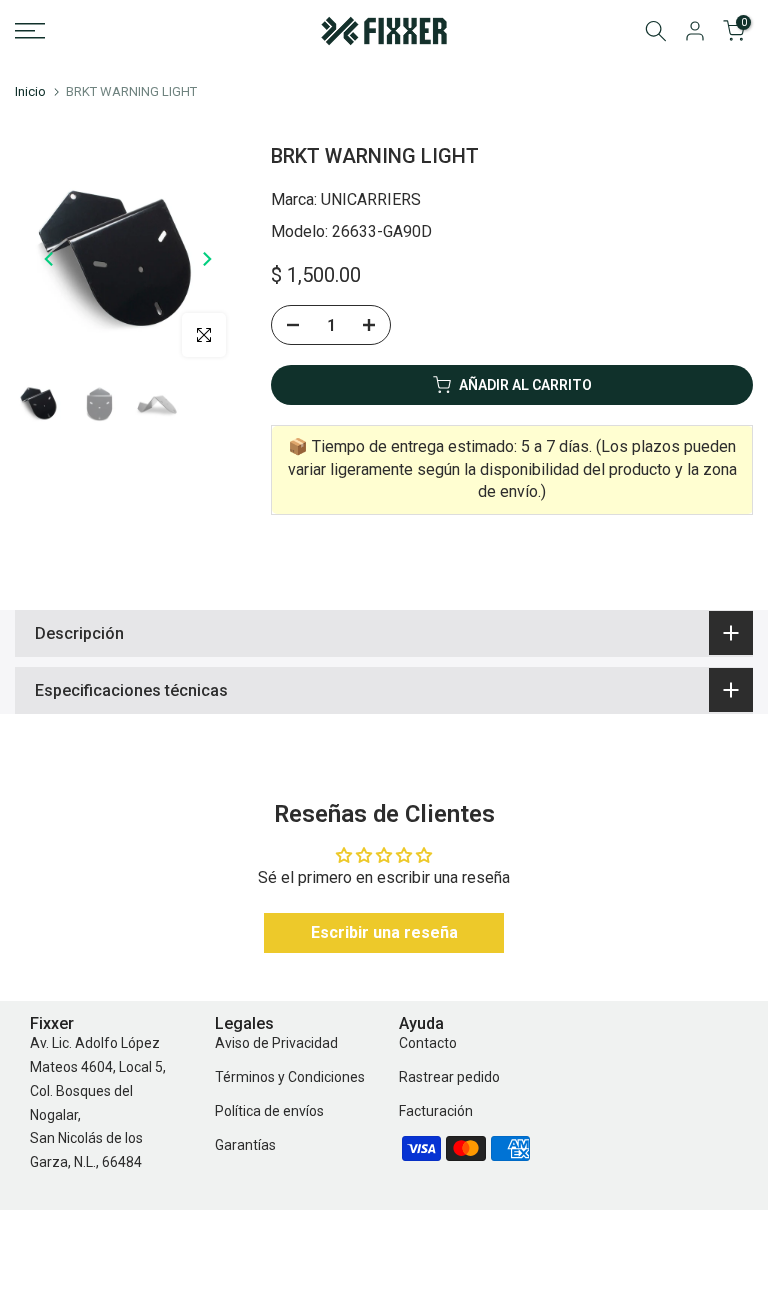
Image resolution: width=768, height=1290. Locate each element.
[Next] (206, 259)
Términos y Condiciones (290, 1077)
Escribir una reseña (384, 932)
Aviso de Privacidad (276, 1043)
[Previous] (50, 259)
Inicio (30, 91)
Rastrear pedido (449, 1077)
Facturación (436, 1111)
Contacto (428, 1043)
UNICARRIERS (371, 199)
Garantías (245, 1145)
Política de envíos (269, 1111)
